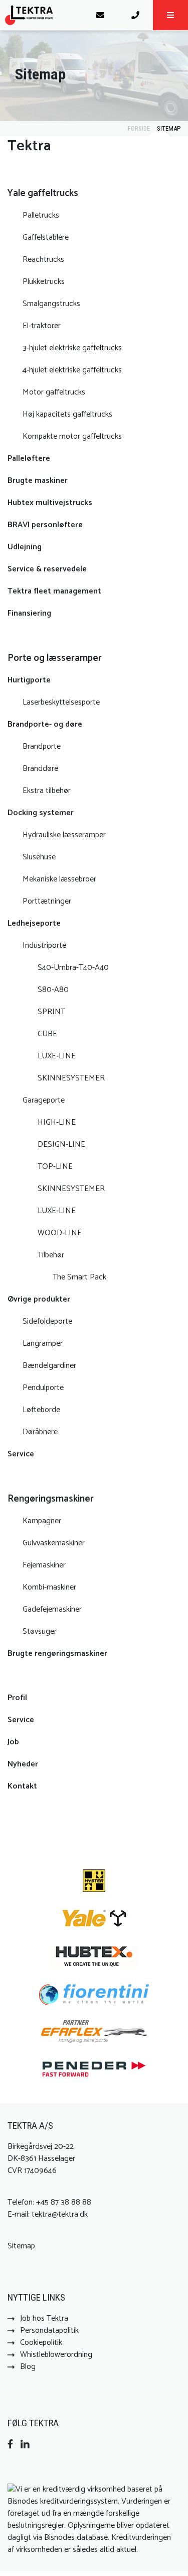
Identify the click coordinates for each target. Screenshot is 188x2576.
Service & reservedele (48, 569)
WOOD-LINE (60, 1233)
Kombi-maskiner (49, 1587)
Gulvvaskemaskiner (54, 1543)
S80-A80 (53, 990)
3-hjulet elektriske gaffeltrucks (72, 348)
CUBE (47, 1034)
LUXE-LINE (57, 1056)
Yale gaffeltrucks (43, 193)
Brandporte (42, 747)
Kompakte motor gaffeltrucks (72, 436)
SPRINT (51, 1012)
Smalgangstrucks (51, 304)
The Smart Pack (79, 1277)
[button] (170, 15)
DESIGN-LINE (61, 1145)
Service (21, 1454)
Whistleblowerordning (56, 2355)
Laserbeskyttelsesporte (61, 702)
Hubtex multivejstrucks (50, 503)
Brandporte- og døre (45, 724)
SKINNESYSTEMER (71, 1078)
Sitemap (169, 128)
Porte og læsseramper (55, 658)
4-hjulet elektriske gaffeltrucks (72, 370)
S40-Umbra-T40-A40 (73, 968)
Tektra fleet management (54, 591)
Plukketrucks (44, 282)
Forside (139, 128)
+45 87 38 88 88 (64, 2202)
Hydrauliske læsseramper (64, 835)
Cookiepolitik (41, 2343)
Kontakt (22, 1786)
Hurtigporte (29, 680)
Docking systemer (41, 813)
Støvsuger (40, 1631)
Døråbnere (40, 1432)
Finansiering (29, 613)
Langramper (43, 1344)
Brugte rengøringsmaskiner (57, 1654)
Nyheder (23, 1764)
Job (13, 1742)
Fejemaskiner (44, 1565)
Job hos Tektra (44, 2318)
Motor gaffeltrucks (54, 392)
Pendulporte (43, 1388)
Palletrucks (41, 215)
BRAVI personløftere (45, 525)
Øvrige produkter (39, 1299)
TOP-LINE (55, 1167)
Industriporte (44, 946)
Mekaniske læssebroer (59, 879)
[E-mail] (100, 15)
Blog (28, 2367)
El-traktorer (42, 326)
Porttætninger (47, 901)
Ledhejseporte (34, 923)
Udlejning (25, 547)
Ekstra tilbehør (47, 791)
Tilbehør (51, 1255)
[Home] (41, 15)
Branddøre (40, 769)
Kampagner (42, 1521)
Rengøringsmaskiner (51, 1499)
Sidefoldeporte (47, 1321)
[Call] (135, 15)
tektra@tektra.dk (60, 2214)
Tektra (29, 146)
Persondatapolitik (49, 2331)
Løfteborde (41, 1410)
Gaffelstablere (46, 237)
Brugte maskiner (38, 481)
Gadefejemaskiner (52, 1609)
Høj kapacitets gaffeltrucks (67, 414)
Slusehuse (39, 857)
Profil (17, 1698)
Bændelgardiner (49, 1366)
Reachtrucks (43, 260)
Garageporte (44, 1100)
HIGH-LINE (57, 1122)
